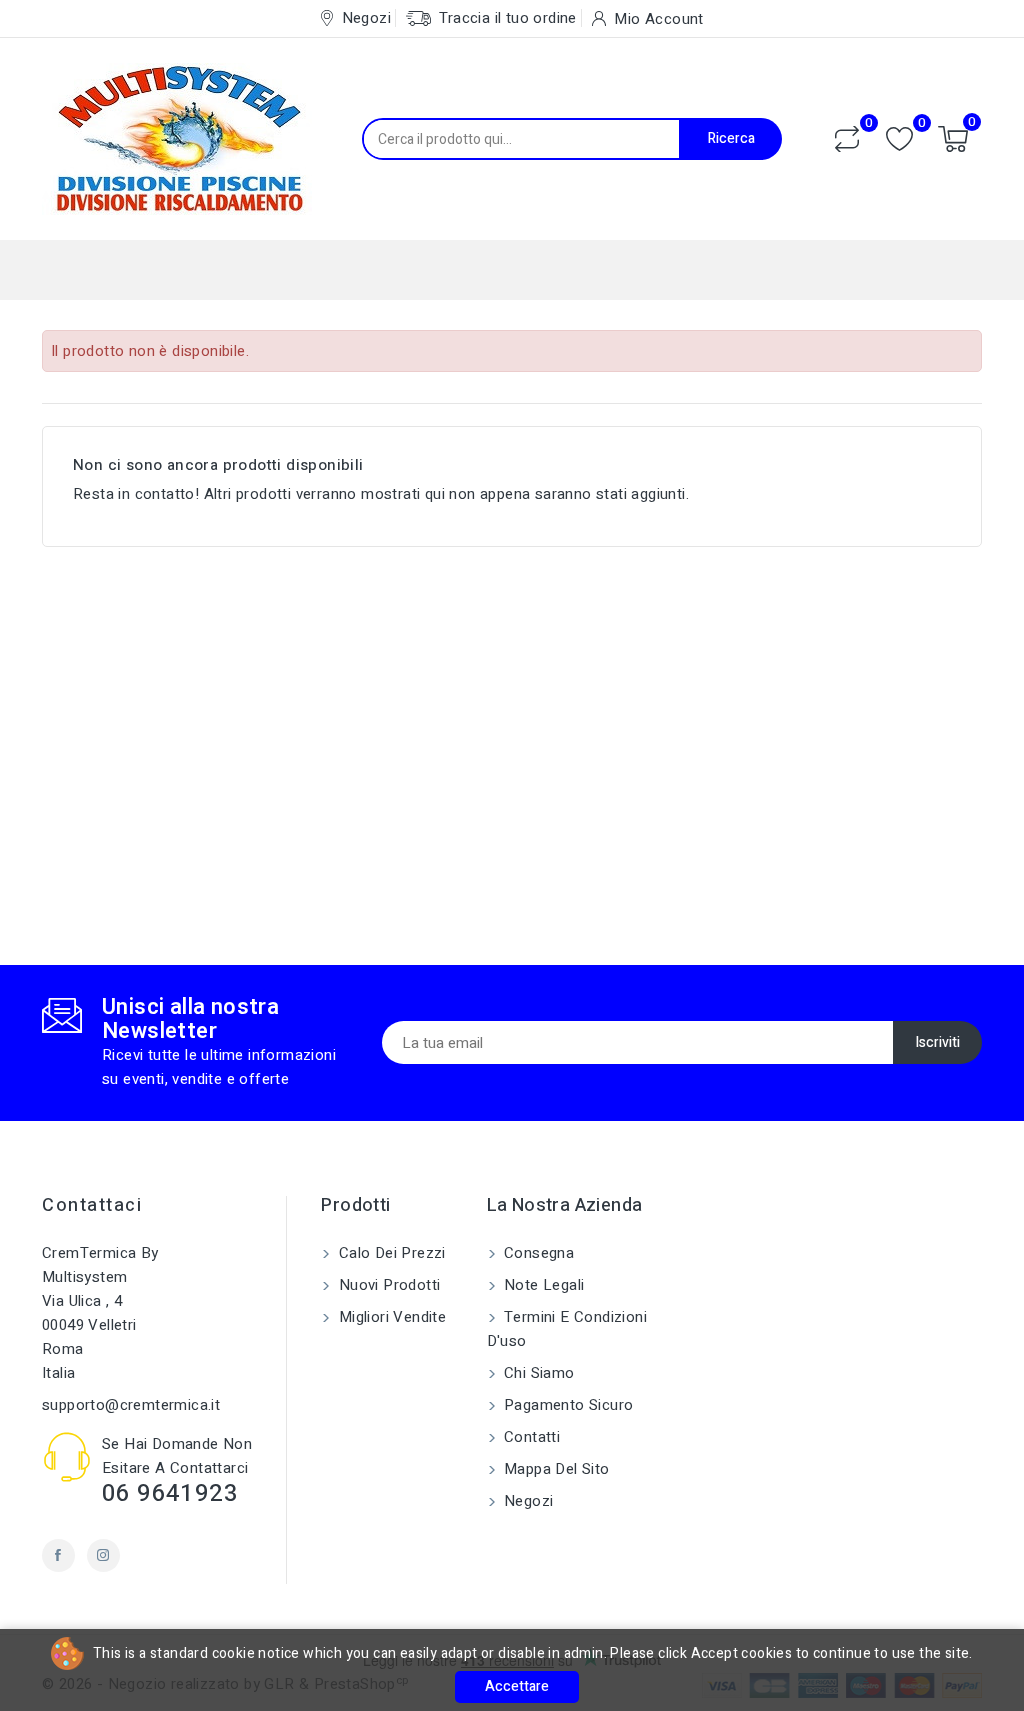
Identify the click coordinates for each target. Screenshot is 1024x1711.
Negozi (527, 1501)
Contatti (530, 1437)
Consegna (537, 1253)
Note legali (542, 1285)
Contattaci (92, 1205)
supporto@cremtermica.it (131, 1405)
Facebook (58, 1555)
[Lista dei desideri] (899, 139)
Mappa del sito (555, 1469)
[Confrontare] (847, 139)
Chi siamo (537, 1373)
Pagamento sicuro (567, 1405)
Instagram (103, 1555)
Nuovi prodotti (387, 1285)
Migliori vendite (390, 1317)
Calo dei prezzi (389, 1253)
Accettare (517, 1686)
